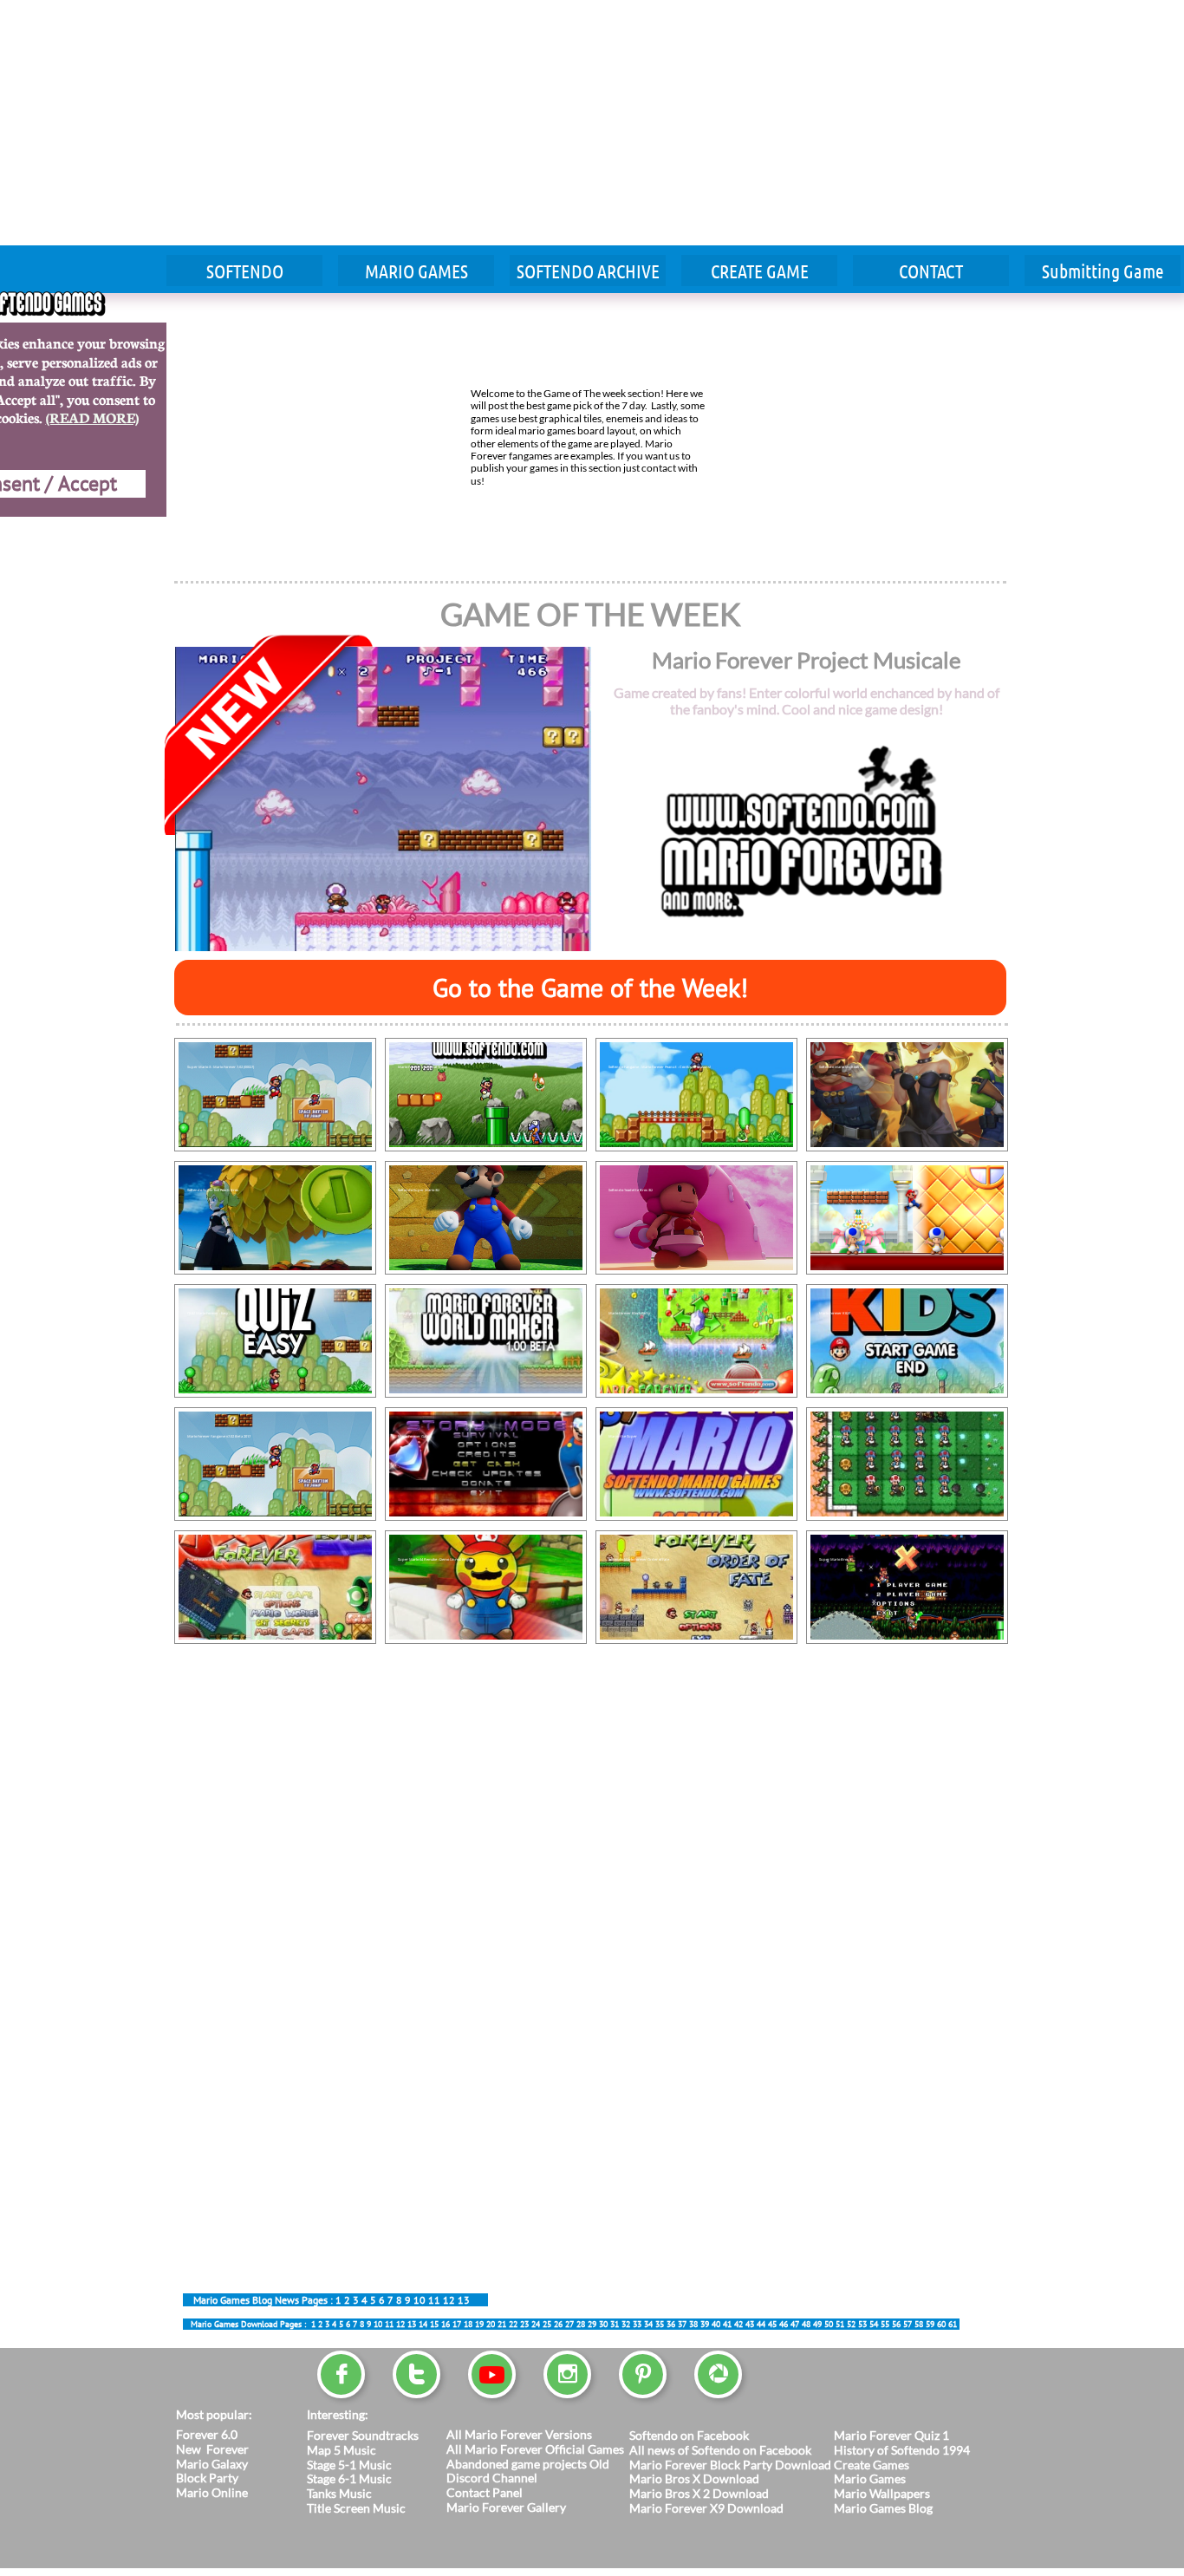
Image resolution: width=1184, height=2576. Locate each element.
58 (919, 2324)
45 (369, 2300)
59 (930, 2324)
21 (502, 2324)
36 (671, 2324)
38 (693, 2324)
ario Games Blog (889, 2508)
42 (738, 2324)
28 (581, 2324)
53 (862, 2324)
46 (784, 2324)
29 (592, 2324)
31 (615, 2324)
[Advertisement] (361, 121)
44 (761, 2324)
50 (829, 2324)
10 (420, 2300)
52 (851, 2324)
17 (457, 2324)
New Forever (212, 2449)
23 (524, 2324)
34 (648, 2324)
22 (513, 2324)
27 (569, 2324)
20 (491, 2324)
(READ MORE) (92, 417)
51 (840, 2324)
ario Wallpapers (888, 2493)
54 (874, 2324)
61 (953, 2324)
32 (626, 2324)
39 (705, 2324)
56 (896, 2324)
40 (716, 2324)
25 (547, 2324)
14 (423, 2324)
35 (660, 2324)
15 (434, 2324)
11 (434, 2300)
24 (536, 2324)
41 (727, 2324)
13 (464, 2300)
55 (885, 2324)
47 (795, 2324)
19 (479, 2324)
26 (558, 2324)
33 (637, 2324)
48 (806, 2324)
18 (468, 2324)
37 (682, 2324)
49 (817, 2324)
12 (449, 2300)
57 (908, 2324)
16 (446, 2324)
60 (941, 2324)
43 (750, 2324)
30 (603, 2324)
